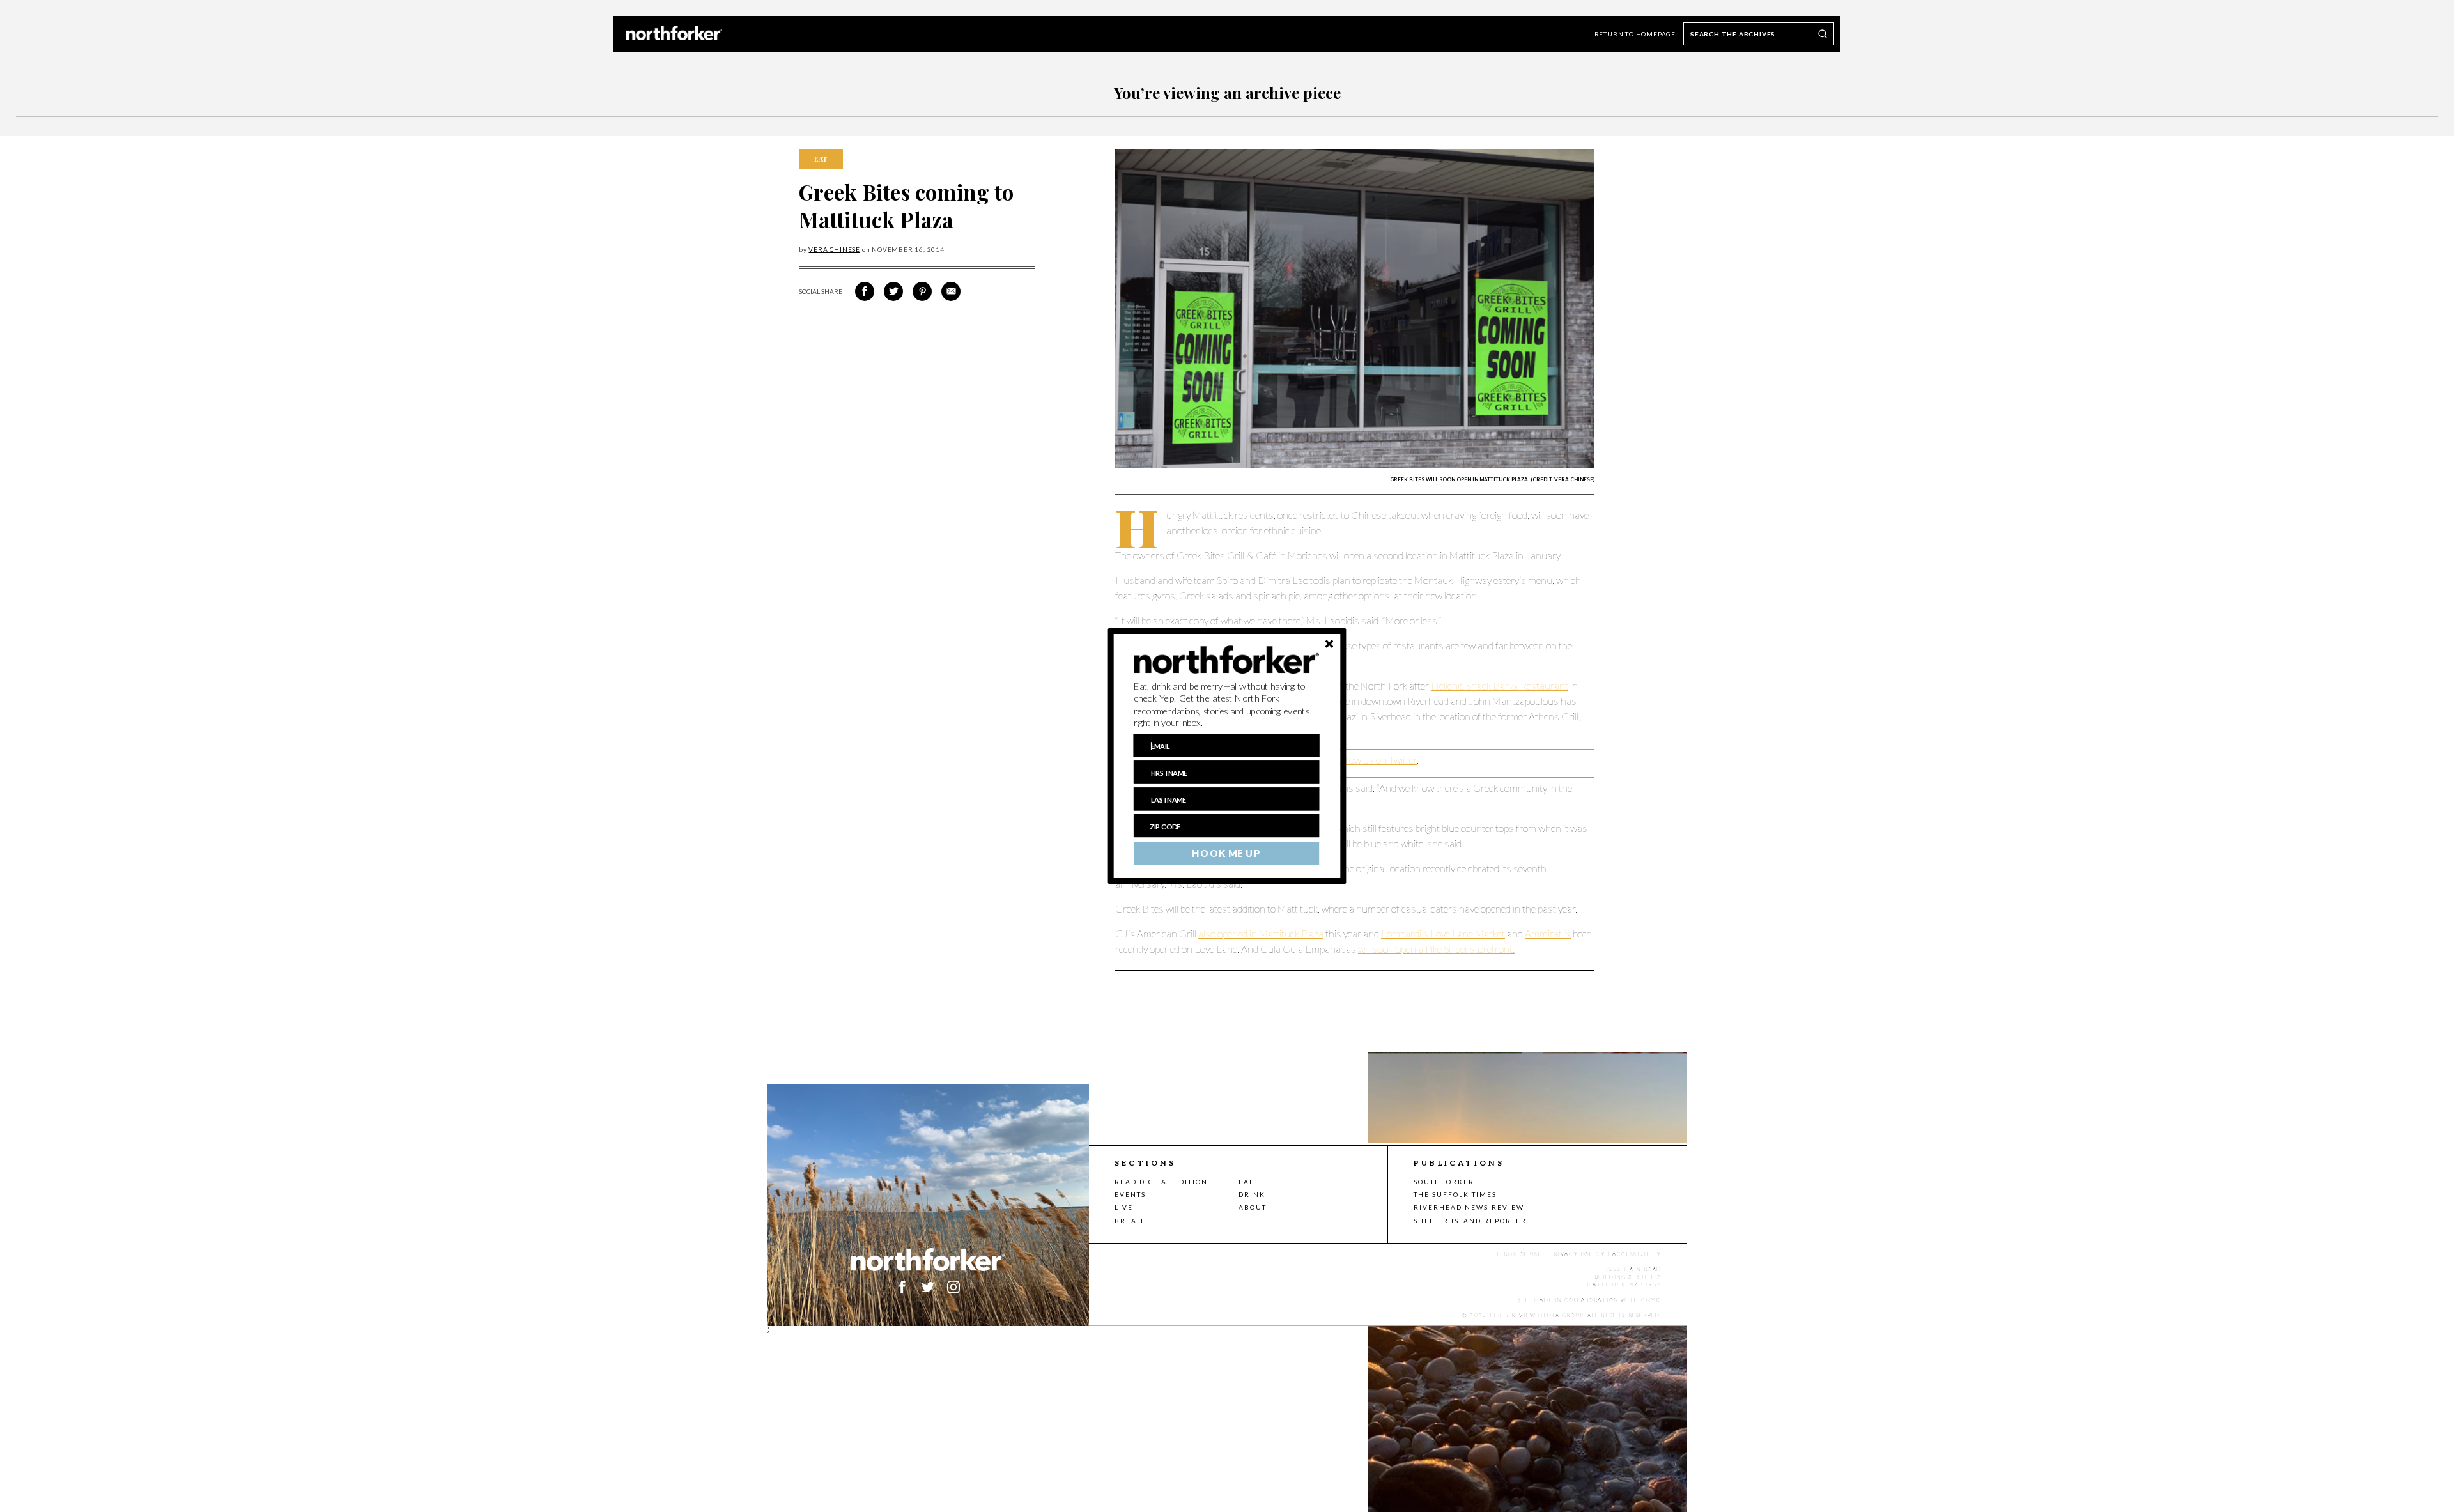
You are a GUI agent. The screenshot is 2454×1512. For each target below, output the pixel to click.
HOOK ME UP (1226, 854)
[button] (1227, 705)
